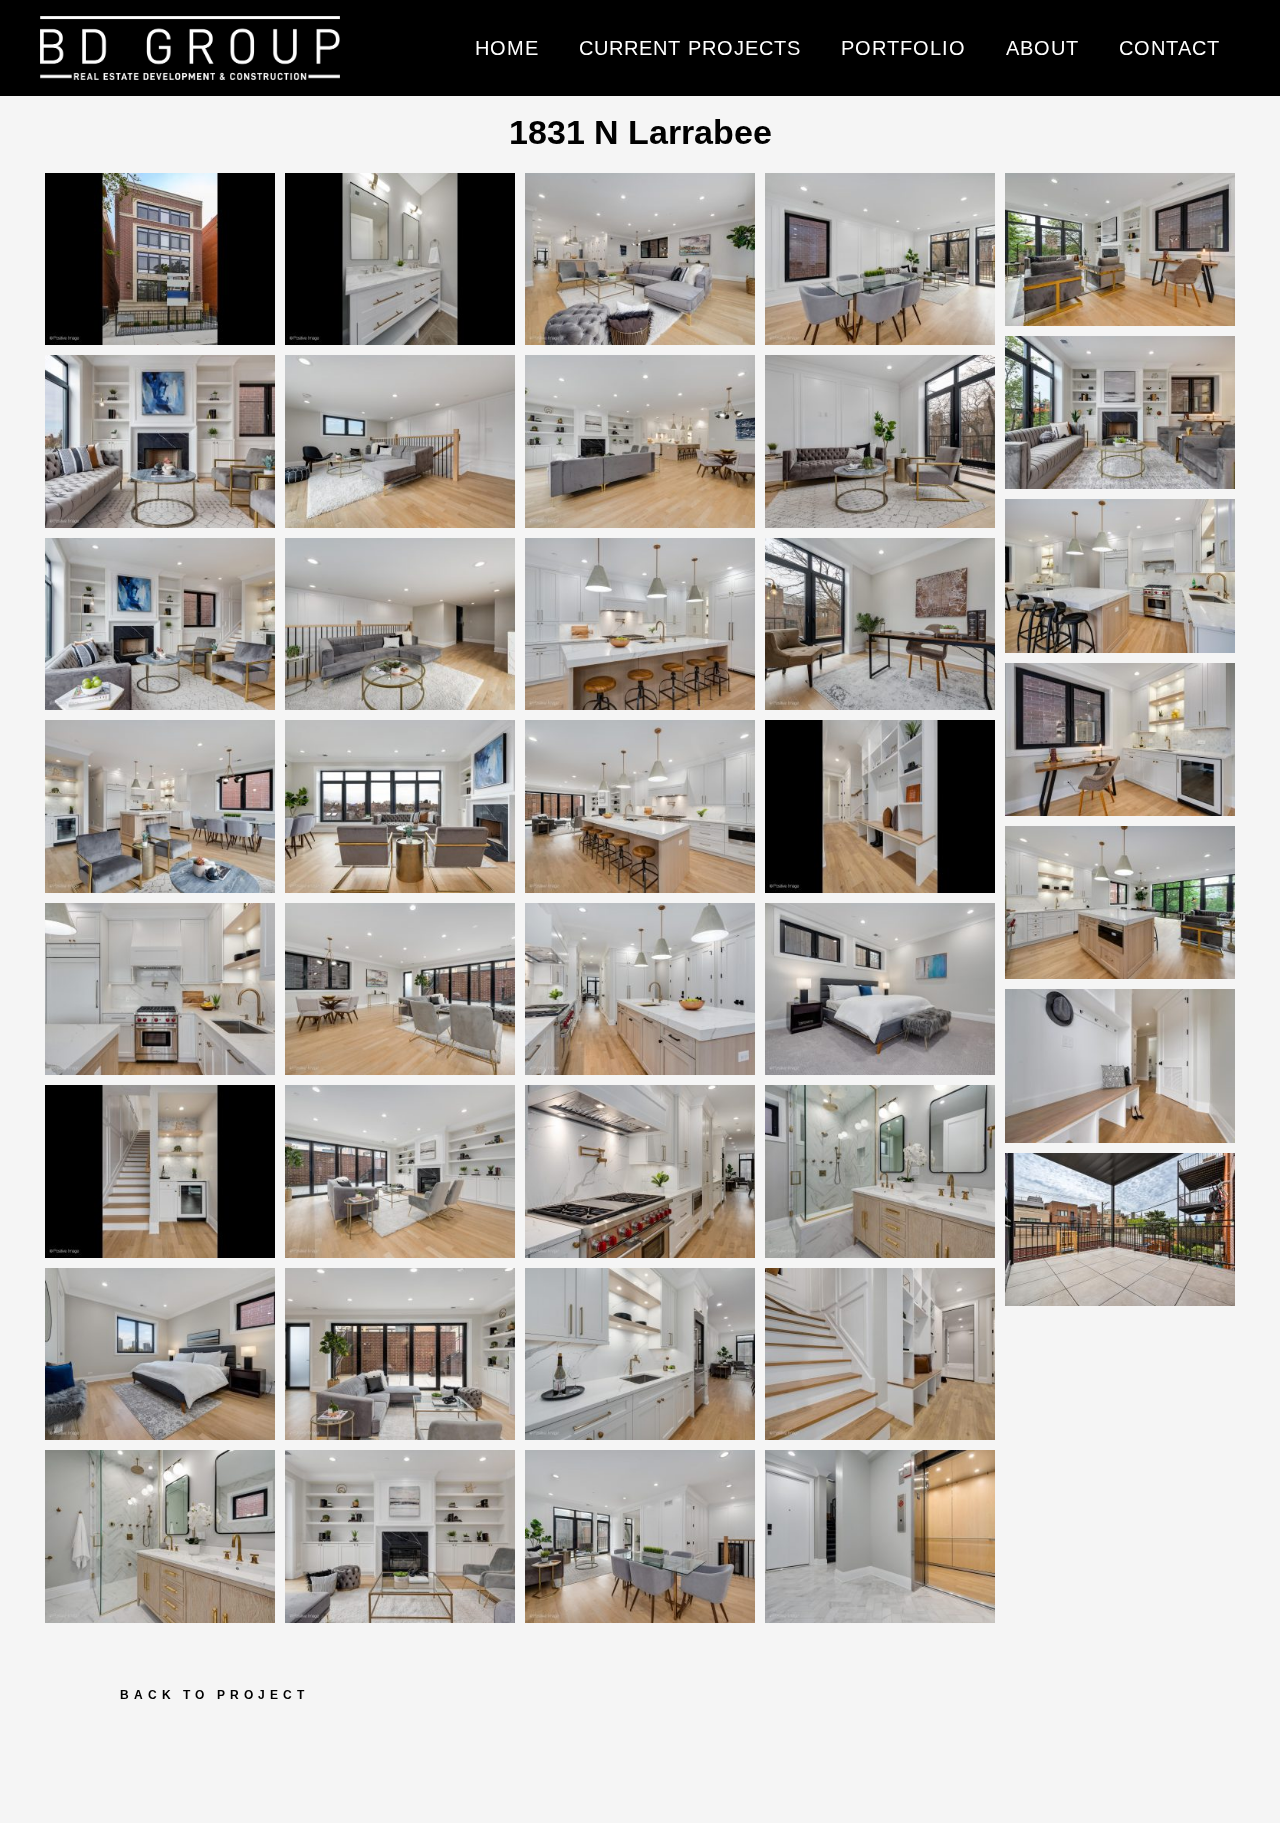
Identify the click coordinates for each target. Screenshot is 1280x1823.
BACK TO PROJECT (214, 1695)
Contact (1169, 48)
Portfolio (903, 48)
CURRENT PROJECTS (690, 48)
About (1042, 48)
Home (507, 48)
